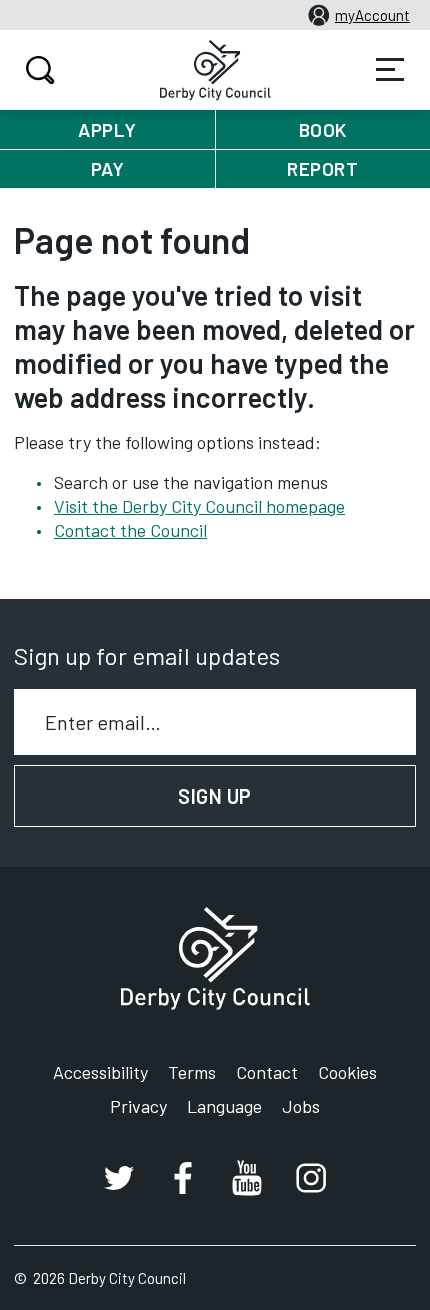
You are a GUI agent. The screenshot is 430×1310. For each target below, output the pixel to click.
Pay (108, 168)
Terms (192, 1072)
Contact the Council (130, 530)
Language (224, 1106)
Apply (107, 129)
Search (40, 70)
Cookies (347, 1072)
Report (322, 168)
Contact (267, 1072)
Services (390, 70)
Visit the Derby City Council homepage (199, 506)
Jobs (301, 1106)
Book (323, 129)
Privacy (138, 1106)
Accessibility (100, 1072)
